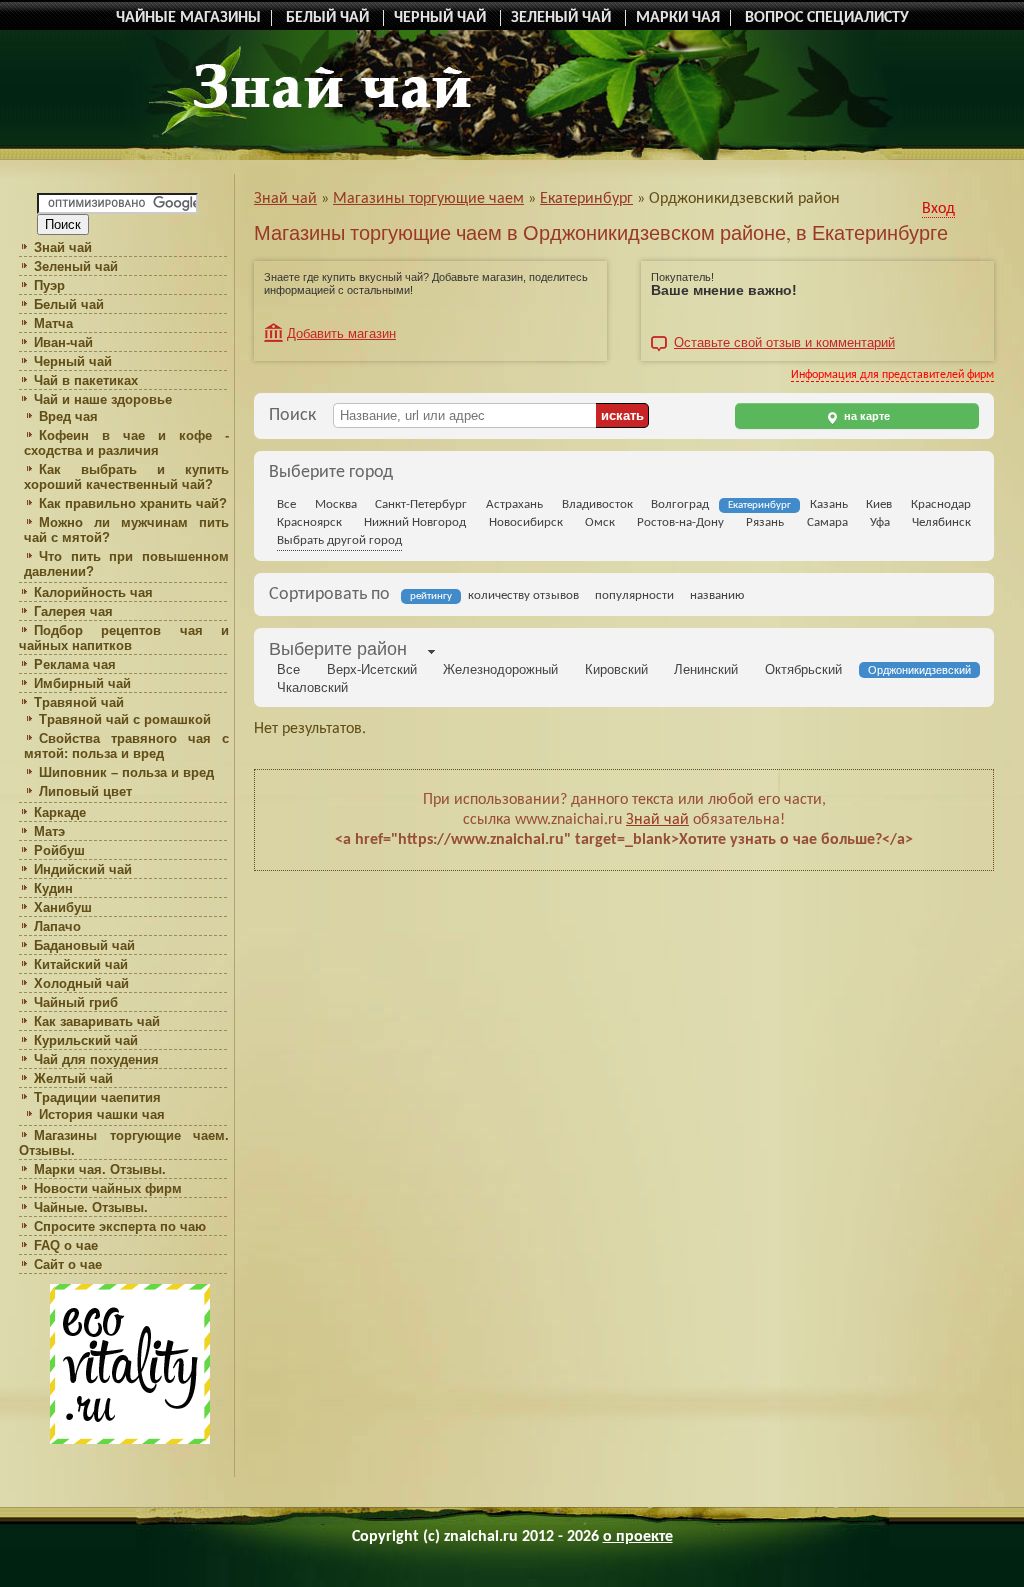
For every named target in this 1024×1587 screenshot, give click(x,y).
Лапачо (57, 926)
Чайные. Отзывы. (91, 1207)
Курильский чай (86, 1040)
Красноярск (309, 522)
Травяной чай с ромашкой (125, 719)
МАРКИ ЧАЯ (678, 18)
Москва (336, 504)
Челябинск (941, 522)
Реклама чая (75, 664)
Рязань (765, 522)
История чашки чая (102, 1114)
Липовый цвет (85, 791)
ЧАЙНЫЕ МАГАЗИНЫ (188, 18)
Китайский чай (81, 964)
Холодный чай (81, 983)
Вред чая (68, 416)
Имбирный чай (82, 683)
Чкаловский (312, 687)
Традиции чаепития (97, 1097)
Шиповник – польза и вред (126, 772)
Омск (600, 522)
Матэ (49, 831)
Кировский (616, 669)
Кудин (53, 888)
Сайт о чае (68, 1264)
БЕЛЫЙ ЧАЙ (329, 18)
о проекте (638, 1537)
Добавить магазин (341, 333)
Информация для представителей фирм (892, 375)
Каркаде (60, 812)
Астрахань (514, 504)
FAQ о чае (66, 1245)
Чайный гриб (76, 1002)
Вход (938, 209)
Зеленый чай (76, 266)
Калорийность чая (93, 592)
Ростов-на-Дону (680, 522)
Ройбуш (59, 850)
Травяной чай (79, 702)
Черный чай (73, 361)
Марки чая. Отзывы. (100, 1169)
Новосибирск (526, 522)
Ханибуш (63, 907)
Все (286, 504)
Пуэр (49, 285)
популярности (634, 595)
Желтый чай (73, 1078)
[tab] (338, 651)
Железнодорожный (500, 669)
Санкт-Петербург (421, 504)
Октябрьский (803, 669)
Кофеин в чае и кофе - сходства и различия (126, 443)
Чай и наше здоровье (103, 399)
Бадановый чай (84, 945)
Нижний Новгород (415, 522)
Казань (829, 504)
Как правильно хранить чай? (133, 503)
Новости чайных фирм (108, 1188)
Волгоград (680, 504)
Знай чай (63, 247)
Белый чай (69, 304)
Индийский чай (83, 869)
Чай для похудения (96, 1059)
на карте (865, 416)
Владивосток (597, 504)
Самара (827, 522)
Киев (879, 504)
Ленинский (706, 669)
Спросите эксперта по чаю (120, 1226)
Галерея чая (73, 611)
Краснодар (941, 504)
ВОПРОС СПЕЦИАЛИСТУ (827, 18)
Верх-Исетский (372, 669)
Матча (53, 323)
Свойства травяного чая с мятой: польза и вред (126, 746)
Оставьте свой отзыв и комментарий (784, 343)
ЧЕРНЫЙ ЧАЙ (442, 18)
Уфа (880, 522)
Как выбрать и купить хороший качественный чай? (126, 477)
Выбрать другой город (339, 540)
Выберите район (338, 649)
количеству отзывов (523, 595)
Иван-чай (63, 342)
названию (717, 595)
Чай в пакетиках (86, 380)
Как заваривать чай (97, 1021)
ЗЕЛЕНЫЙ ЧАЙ (563, 18)
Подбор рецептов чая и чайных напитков (124, 638)
